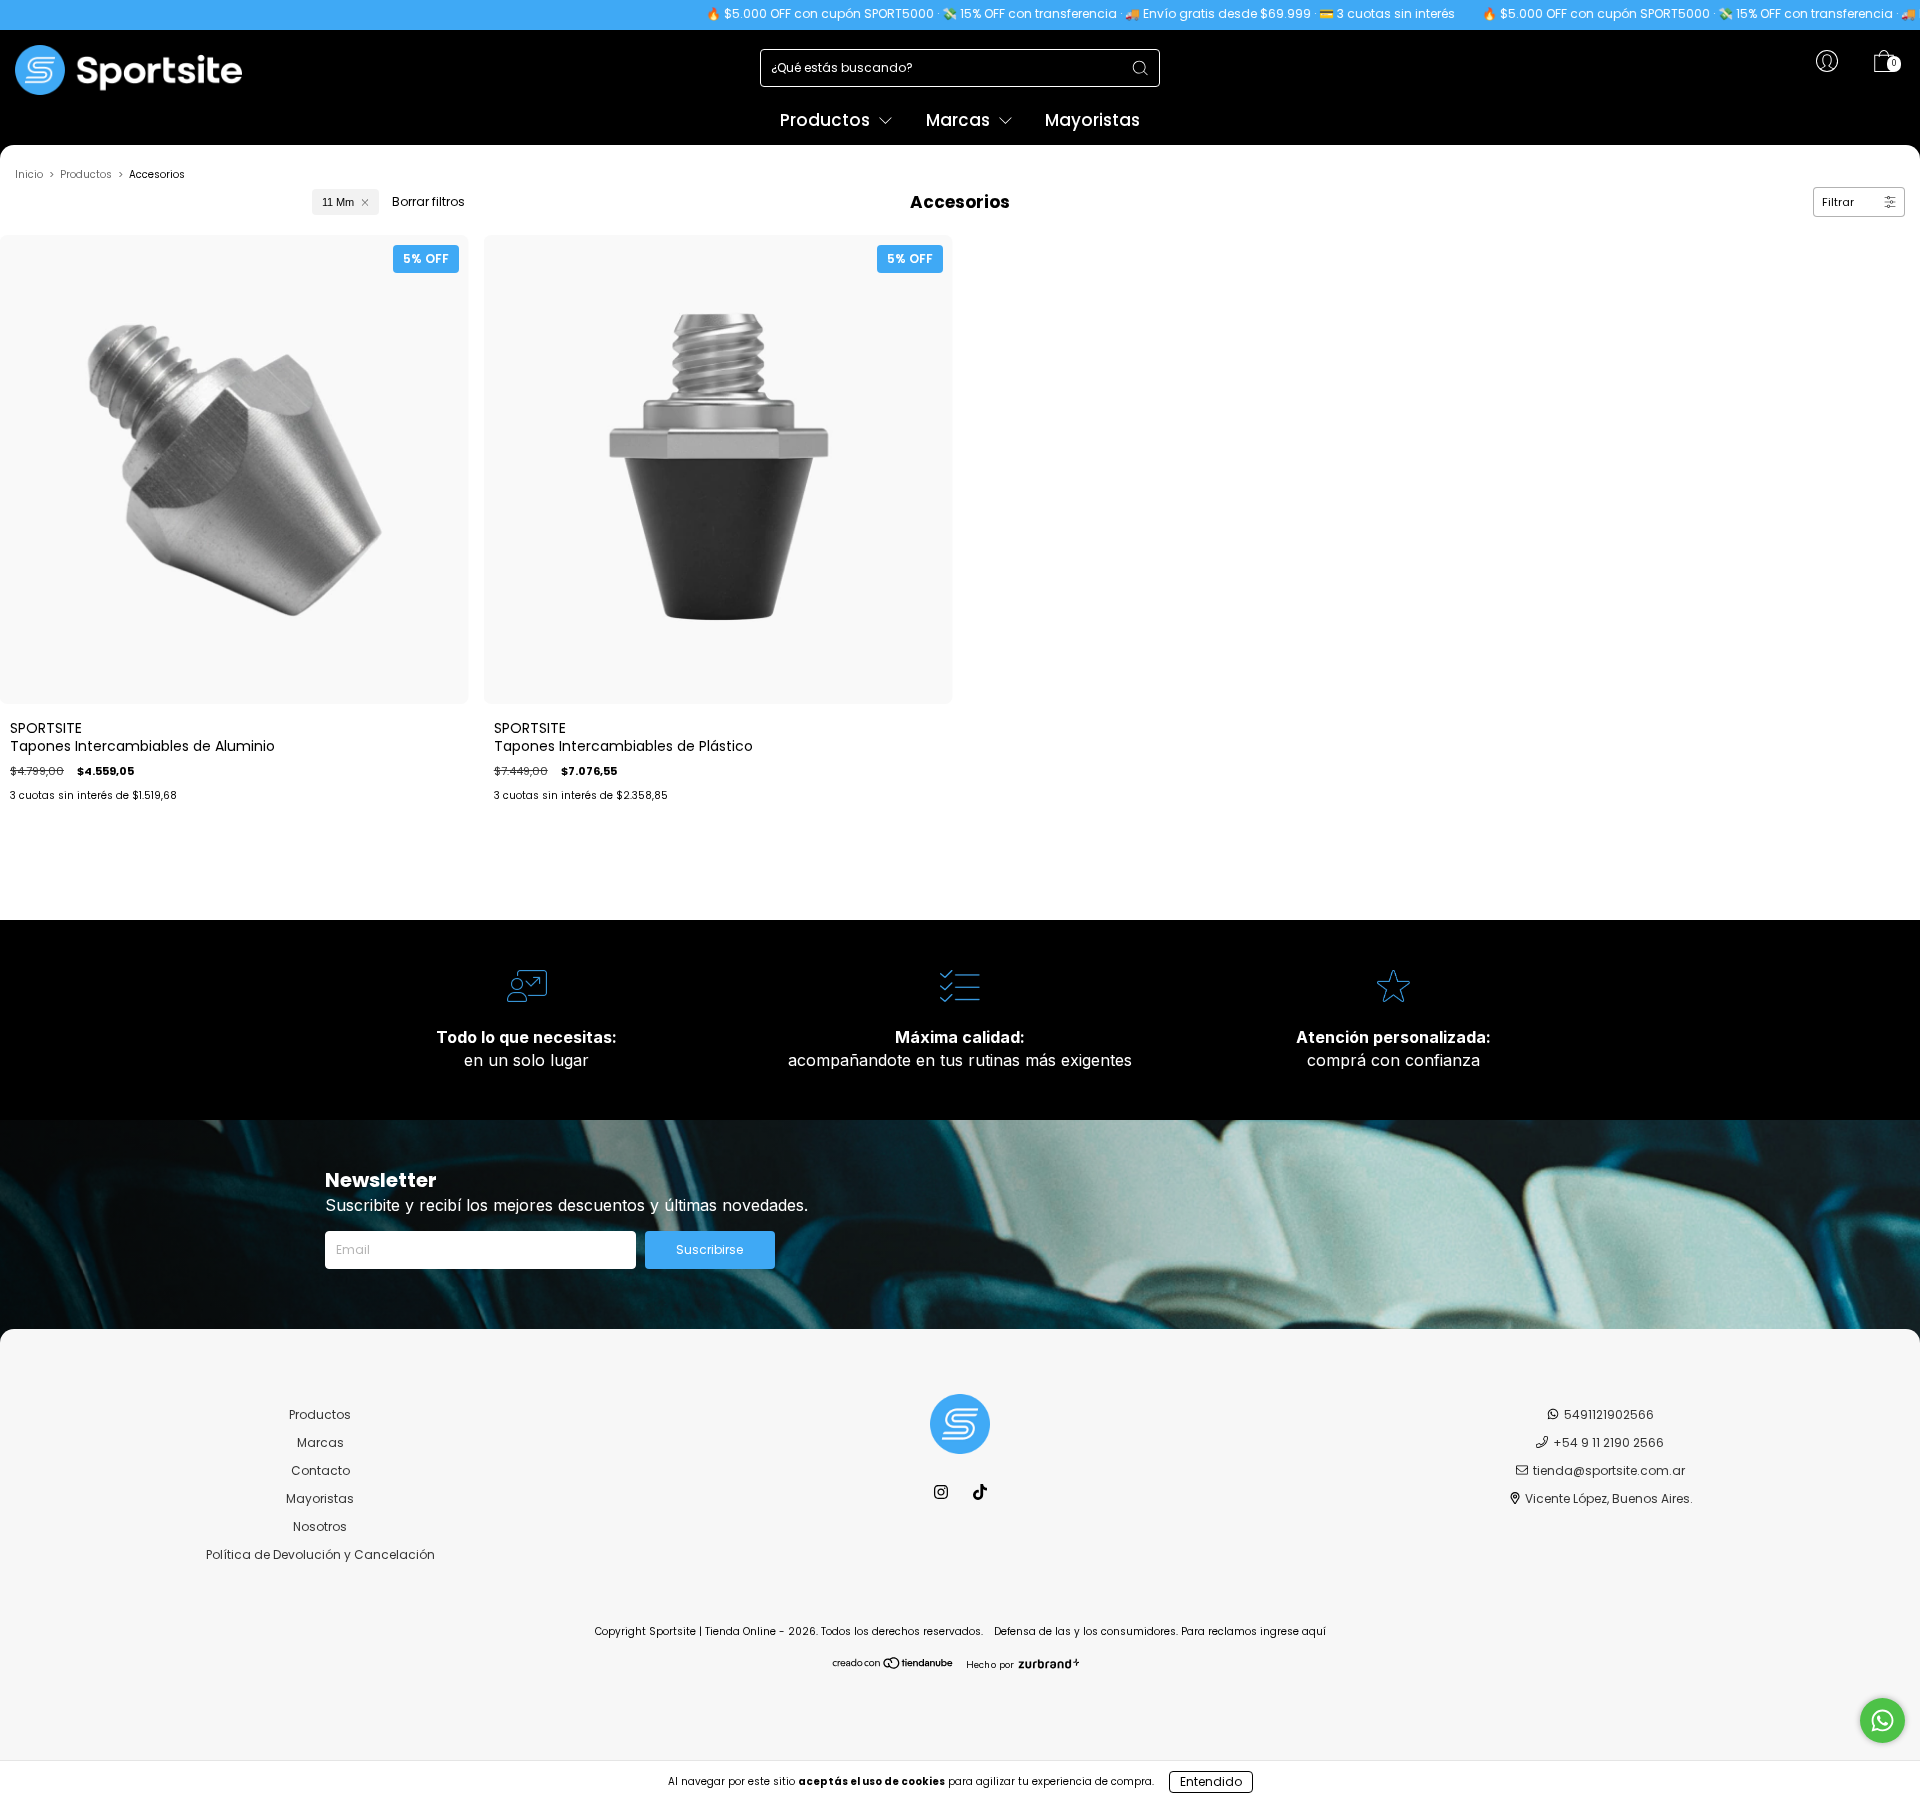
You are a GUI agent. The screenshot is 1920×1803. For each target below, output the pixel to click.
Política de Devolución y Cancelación (320, 1554)
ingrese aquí (1293, 1631)
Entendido (1211, 1781)
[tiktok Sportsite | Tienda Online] (980, 1492)
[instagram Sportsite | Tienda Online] (942, 1492)
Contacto (320, 1470)
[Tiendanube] (893, 1665)
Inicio (29, 174)
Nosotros (320, 1526)
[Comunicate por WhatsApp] (1882, 1720)
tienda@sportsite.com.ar (1609, 1470)
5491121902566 (1609, 1414)
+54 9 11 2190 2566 (1608, 1442)
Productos (827, 120)
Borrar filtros (428, 201)
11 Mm (338, 202)
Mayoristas (1092, 120)
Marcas (960, 120)
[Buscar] (1140, 68)
